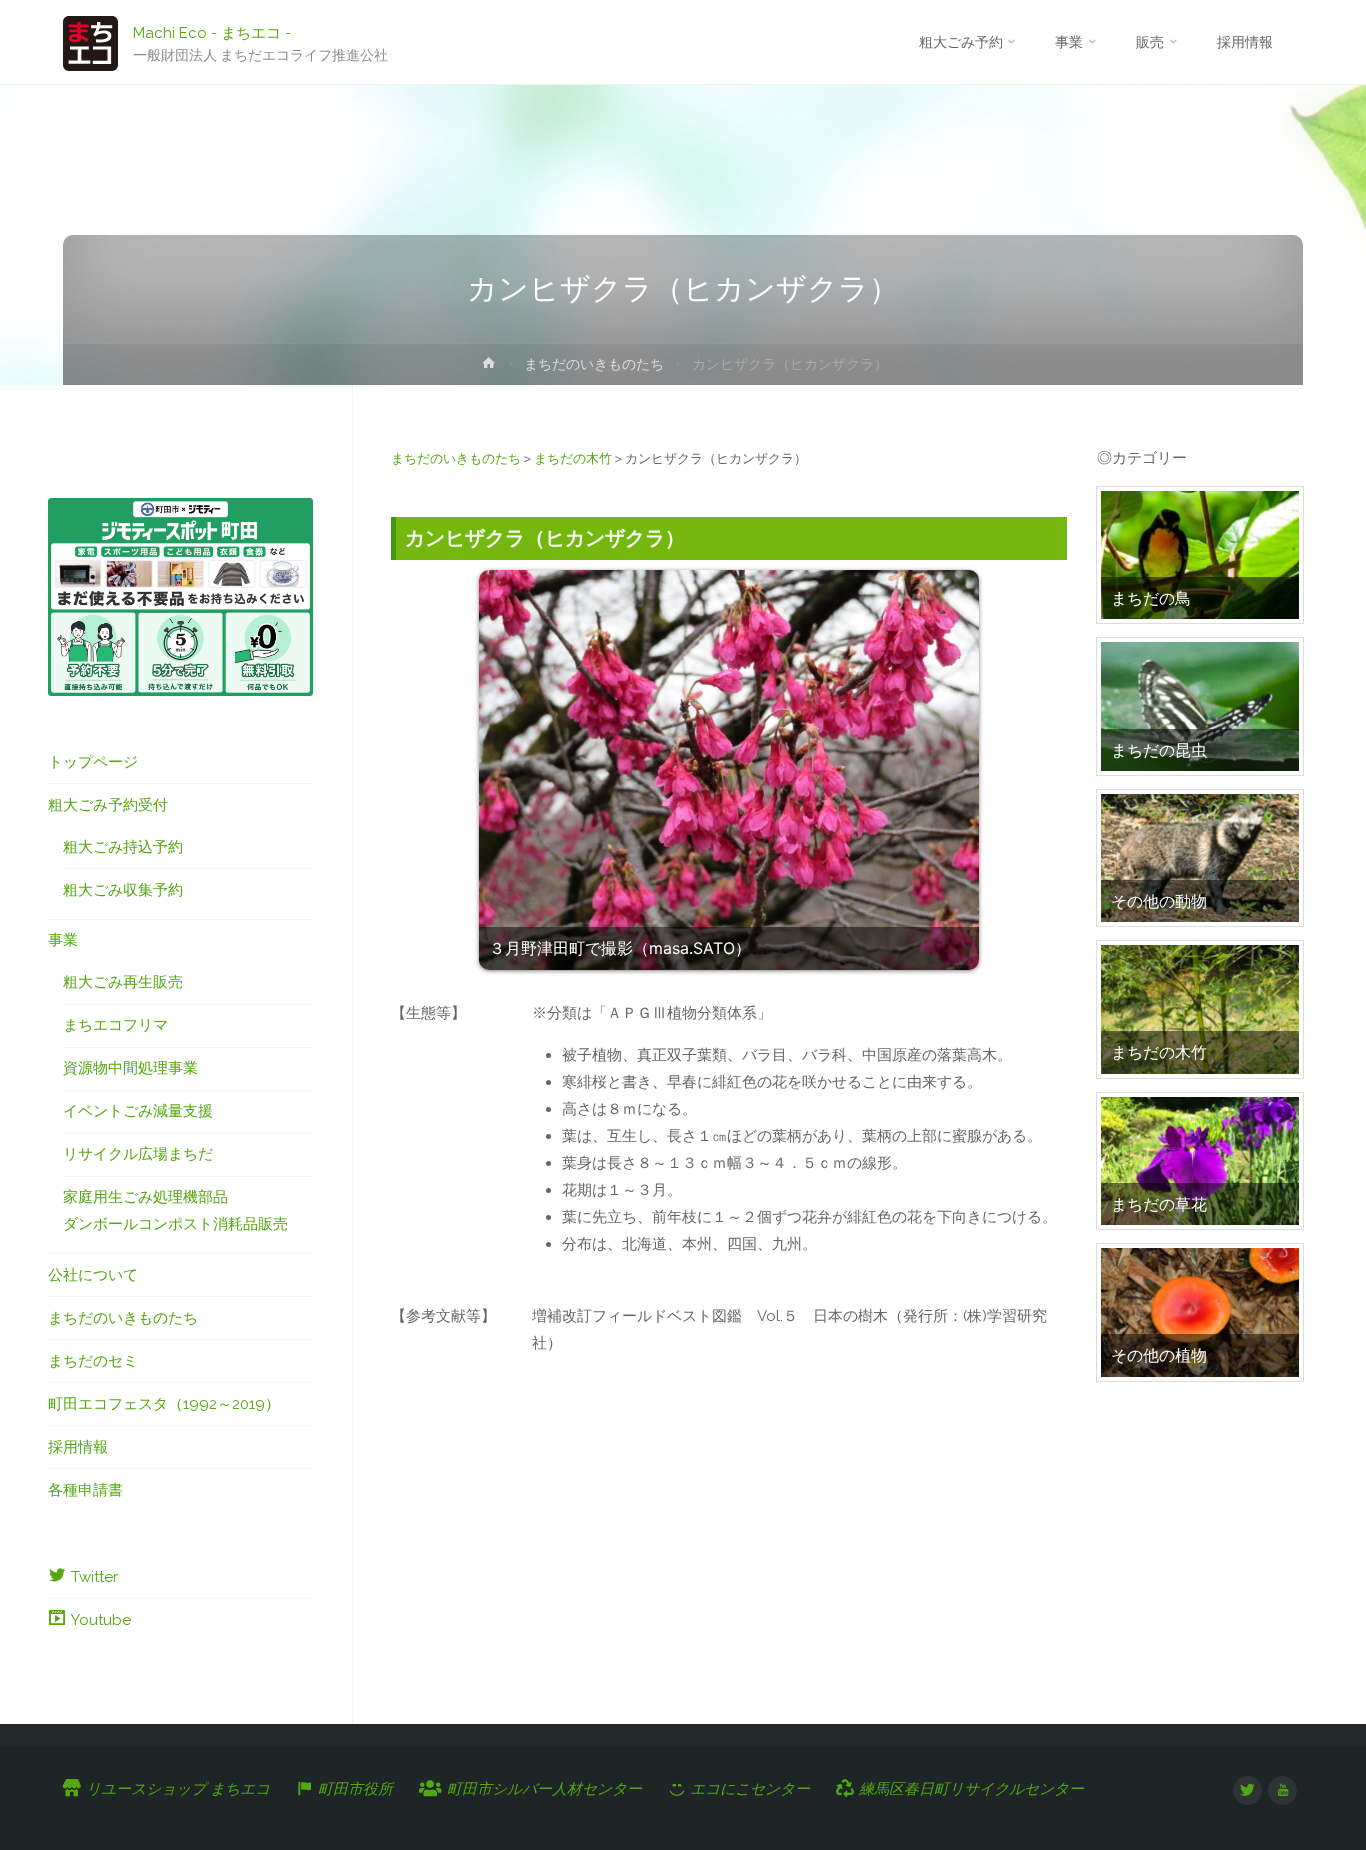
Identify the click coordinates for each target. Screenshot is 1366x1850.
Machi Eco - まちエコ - (212, 32)
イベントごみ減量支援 (138, 1111)
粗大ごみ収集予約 (123, 890)
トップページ (93, 762)
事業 (63, 940)
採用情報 (78, 1447)
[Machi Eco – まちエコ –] (90, 42)
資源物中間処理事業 (130, 1068)
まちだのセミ (93, 1361)
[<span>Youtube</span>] (1282, 1790)
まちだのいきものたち (594, 364)
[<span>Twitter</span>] (1247, 1790)
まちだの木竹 (573, 458)
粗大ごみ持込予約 (123, 847)
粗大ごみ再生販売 (123, 982)
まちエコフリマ (115, 1025)
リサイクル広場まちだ (138, 1154)
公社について (93, 1275)
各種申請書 (85, 1490)
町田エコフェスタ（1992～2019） (164, 1404)
